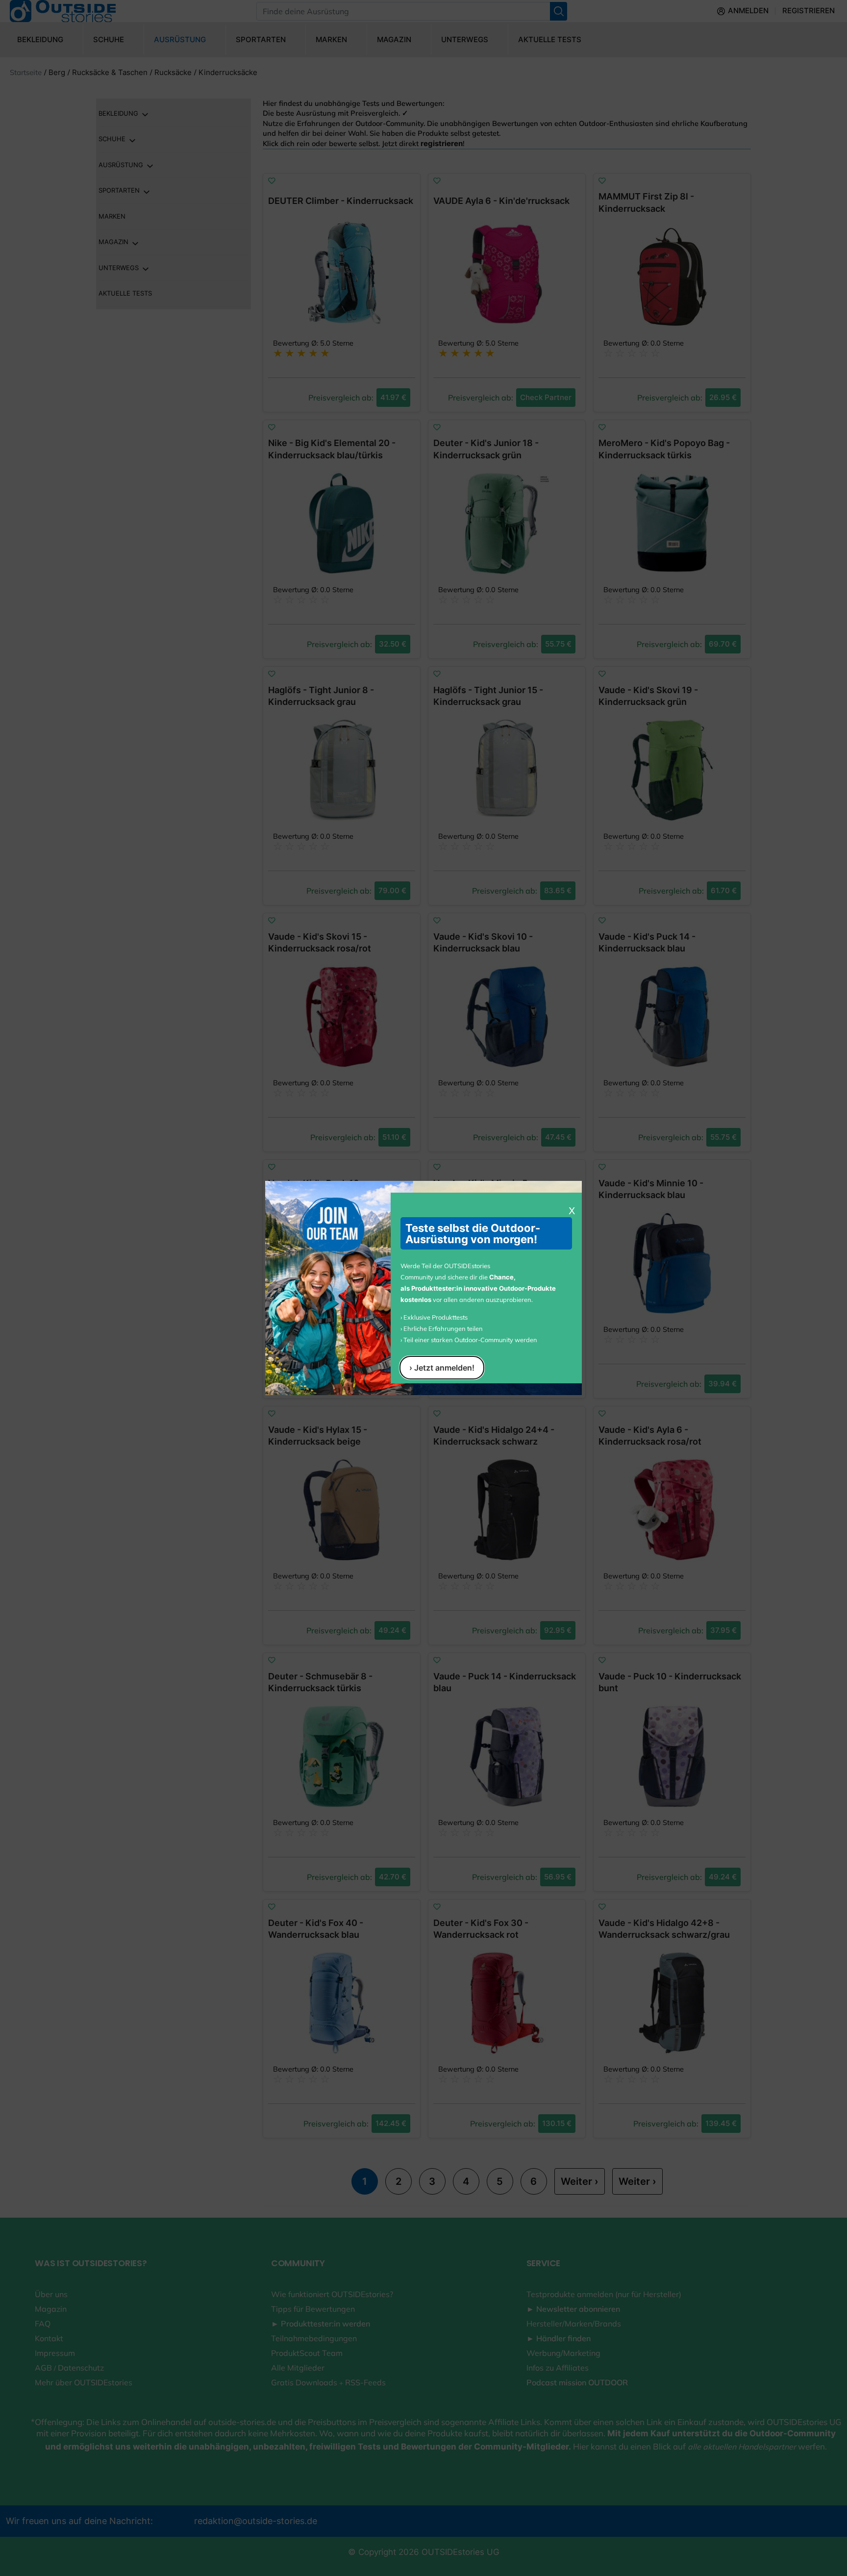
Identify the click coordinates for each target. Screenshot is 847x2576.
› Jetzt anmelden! (442, 1368)
